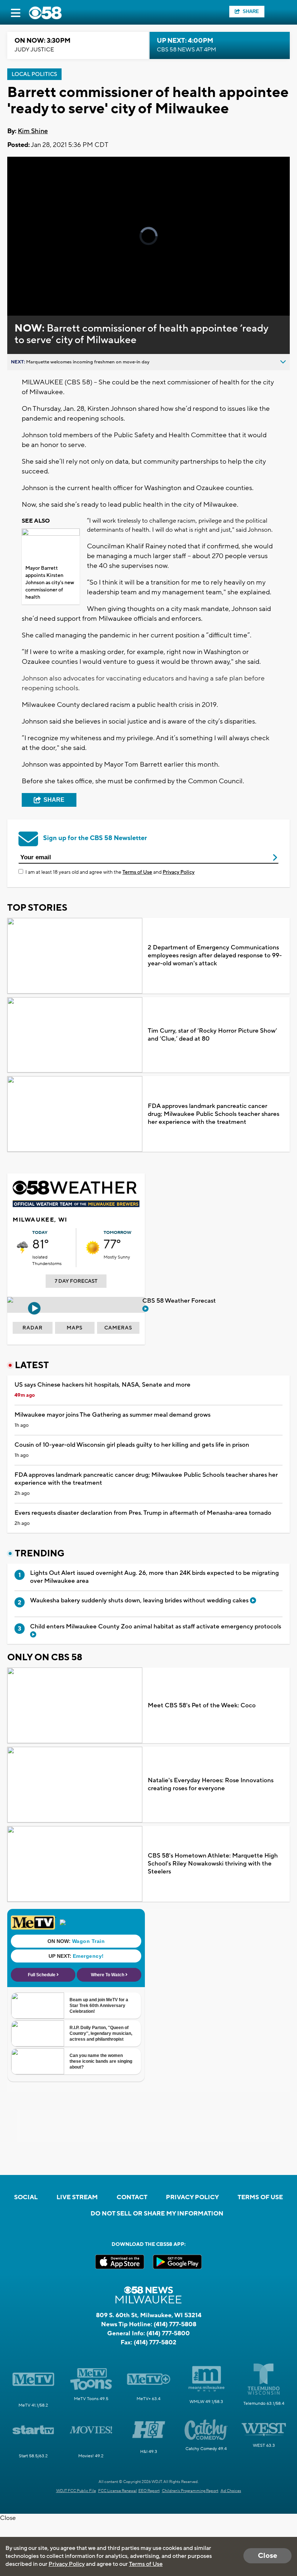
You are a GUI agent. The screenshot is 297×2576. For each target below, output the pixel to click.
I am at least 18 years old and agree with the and (110, 872)
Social (26, 2197)
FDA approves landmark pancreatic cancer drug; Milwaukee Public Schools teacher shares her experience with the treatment (214, 1114)
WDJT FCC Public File (76, 2491)
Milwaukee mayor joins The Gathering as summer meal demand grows (112, 1415)
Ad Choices (231, 2491)
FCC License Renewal (118, 2491)
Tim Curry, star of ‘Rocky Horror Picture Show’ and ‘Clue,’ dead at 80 (212, 1035)
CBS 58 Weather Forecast (180, 1301)
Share (251, 11)
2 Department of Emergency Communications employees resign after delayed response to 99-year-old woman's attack (215, 956)
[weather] (22, 1248)
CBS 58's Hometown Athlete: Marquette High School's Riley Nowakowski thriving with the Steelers (213, 1864)
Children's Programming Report (190, 2491)
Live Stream (77, 2197)
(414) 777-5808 (175, 2324)
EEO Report (149, 2491)
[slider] (41, 291)
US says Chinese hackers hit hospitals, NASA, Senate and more (103, 1385)
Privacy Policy (179, 872)
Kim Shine (33, 131)
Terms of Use (137, 872)
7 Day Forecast (76, 1281)
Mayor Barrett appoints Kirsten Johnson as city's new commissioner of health (50, 583)
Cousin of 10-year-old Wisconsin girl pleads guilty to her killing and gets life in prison (132, 1445)
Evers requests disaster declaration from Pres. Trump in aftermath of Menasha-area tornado (143, 1513)
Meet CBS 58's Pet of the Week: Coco (202, 1706)
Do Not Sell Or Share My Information (157, 2214)
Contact (132, 2197)
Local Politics (34, 74)
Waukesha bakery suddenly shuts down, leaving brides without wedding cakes (140, 1601)
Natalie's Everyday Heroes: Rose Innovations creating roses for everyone (211, 1784)
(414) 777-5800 (168, 2333)
